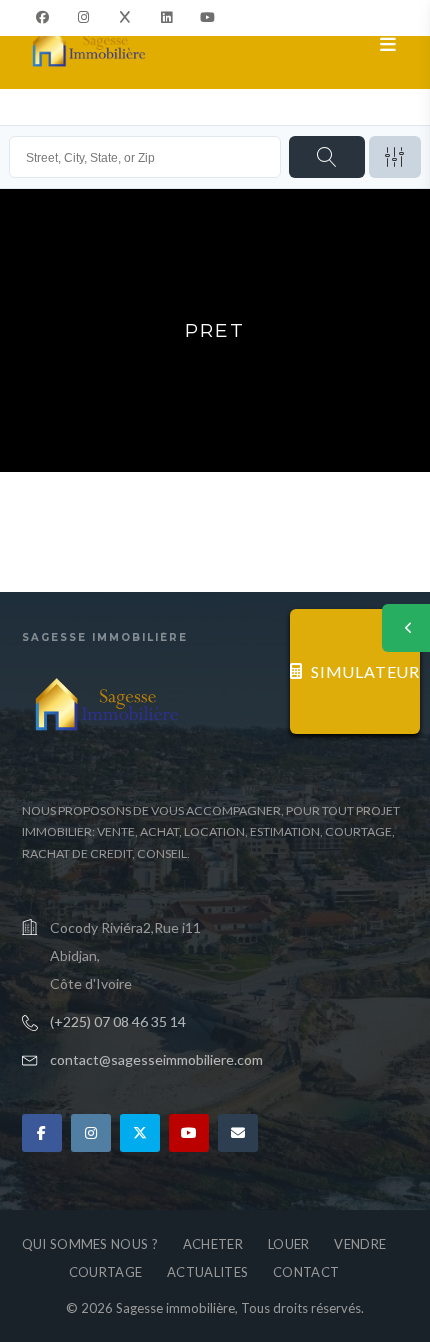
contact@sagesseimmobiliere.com (156, 1059)
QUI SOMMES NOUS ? (90, 1244)
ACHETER (213, 1244)
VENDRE (360, 1244)
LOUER (289, 1244)
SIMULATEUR (365, 671)
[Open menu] (389, 45)
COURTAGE (105, 1272)
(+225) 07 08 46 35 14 (118, 1021)
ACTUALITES (207, 1272)
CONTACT (306, 1272)
